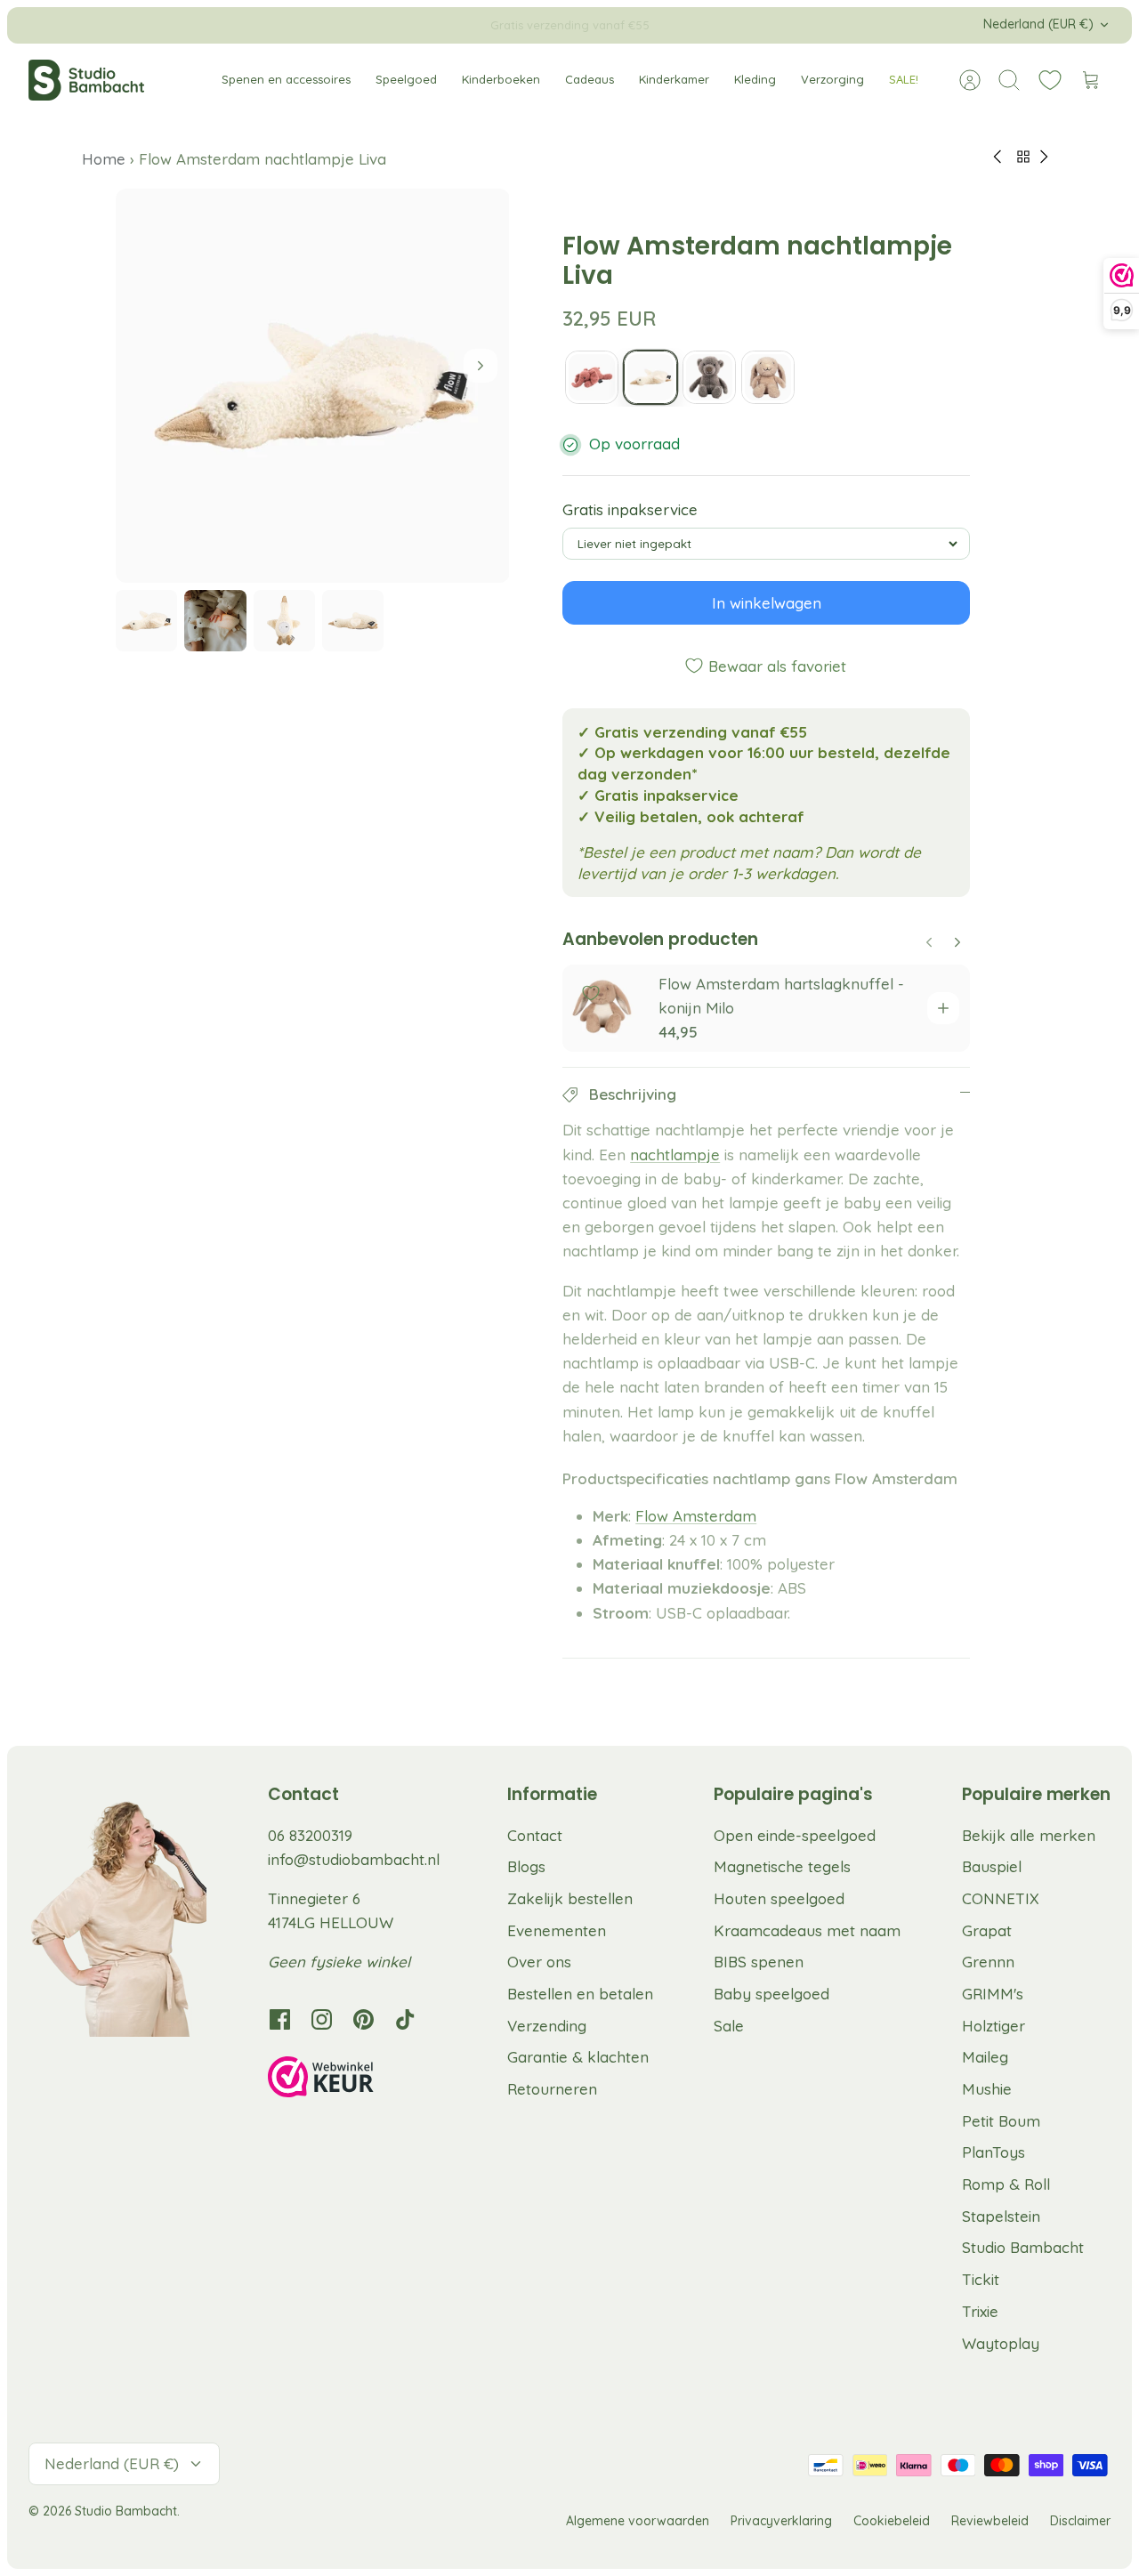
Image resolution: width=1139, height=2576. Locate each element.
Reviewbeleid (990, 2521)
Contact (535, 1835)
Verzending (547, 2026)
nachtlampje (675, 1155)
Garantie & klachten (578, 2057)
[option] (313, 386)
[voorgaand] (328, 25)
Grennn (988, 1962)
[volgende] (811, 25)
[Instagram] (322, 2019)
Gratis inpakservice (630, 509)
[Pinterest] (364, 2019)
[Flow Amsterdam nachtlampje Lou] (709, 377)
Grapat (987, 1930)
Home (106, 159)
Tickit (981, 2279)
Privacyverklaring (781, 2521)
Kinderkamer (674, 79)
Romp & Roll (1006, 2184)
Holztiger (994, 2026)
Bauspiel (992, 1866)
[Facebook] (280, 2019)
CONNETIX (1001, 1898)
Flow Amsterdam (696, 1516)
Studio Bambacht (1023, 2247)
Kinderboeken (501, 79)
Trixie (980, 2311)
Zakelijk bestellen (570, 1898)
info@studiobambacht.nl (354, 1859)
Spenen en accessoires (286, 79)
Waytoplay (1001, 2343)
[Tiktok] (405, 2019)
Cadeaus (590, 79)
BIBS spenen (759, 1962)
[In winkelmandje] (943, 1008)
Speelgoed (406, 79)
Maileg (985, 2057)
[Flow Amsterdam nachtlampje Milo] (768, 377)
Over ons (539, 1962)
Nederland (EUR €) (1038, 24)
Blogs (526, 1866)
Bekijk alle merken (1029, 1835)
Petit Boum (1001, 2121)
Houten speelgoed (779, 1898)
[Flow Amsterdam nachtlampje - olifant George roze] (592, 377)
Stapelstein (1001, 2216)
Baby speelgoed (771, 1994)
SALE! (904, 79)
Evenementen (557, 1930)
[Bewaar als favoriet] (591, 993)
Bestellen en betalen (580, 1994)
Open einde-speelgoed (795, 1835)
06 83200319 (310, 1835)
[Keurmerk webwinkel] (357, 2079)
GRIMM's (993, 1994)
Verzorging (832, 79)
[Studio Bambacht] (86, 80)
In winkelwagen (767, 603)
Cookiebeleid (892, 2521)
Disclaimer (1080, 2521)
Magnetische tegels (782, 1866)
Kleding (755, 79)
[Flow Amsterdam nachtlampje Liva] (650, 377)
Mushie (987, 2089)
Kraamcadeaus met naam (807, 1930)
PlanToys (994, 2152)
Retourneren (552, 2089)
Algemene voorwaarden (638, 2521)
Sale (729, 2026)
